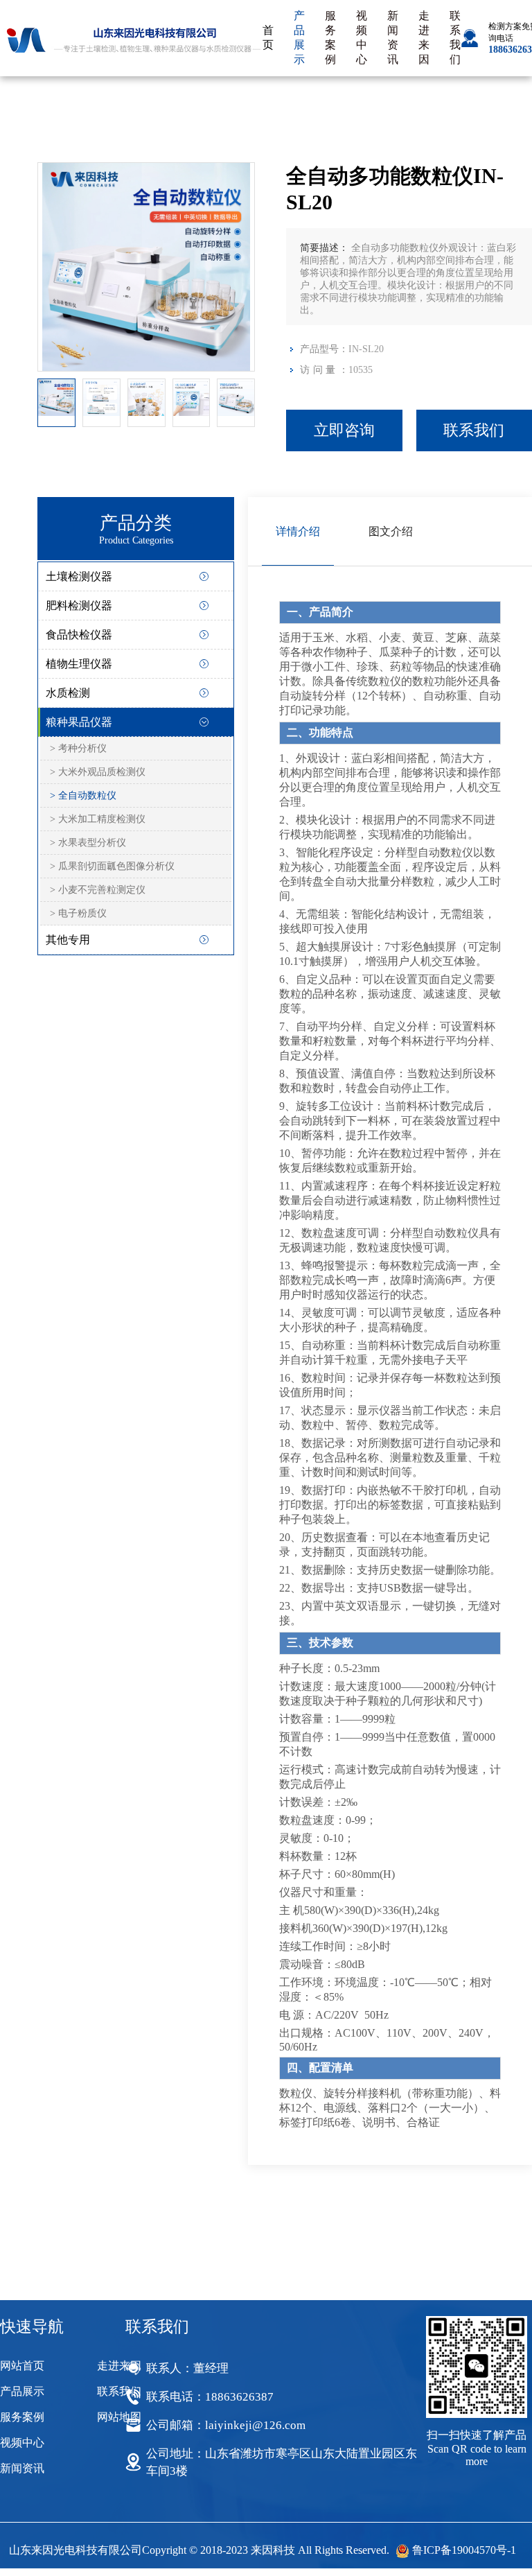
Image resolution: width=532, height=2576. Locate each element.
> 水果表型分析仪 (88, 843)
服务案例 (330, 37)
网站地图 (119, 2417)
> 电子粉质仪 (78, 913)
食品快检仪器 (79, 635)
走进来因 (424, 37)
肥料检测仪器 (79, 606)
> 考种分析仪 (78, 748)
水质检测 (68, 693)
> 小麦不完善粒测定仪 (98, 890)
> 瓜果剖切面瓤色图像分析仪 (112, 866)
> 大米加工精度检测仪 (98, 819)
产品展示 (299, 37)
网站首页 (22, 2366)
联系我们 (455, 37)
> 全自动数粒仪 (83, 795)
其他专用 (68, 940)
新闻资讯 (393, 37)
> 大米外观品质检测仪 (98, 772)
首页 (268, 37)
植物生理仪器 (79, 664)
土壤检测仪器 (79, 576)
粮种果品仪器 (79, 722)
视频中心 (362, 37)
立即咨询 (344, 430)
